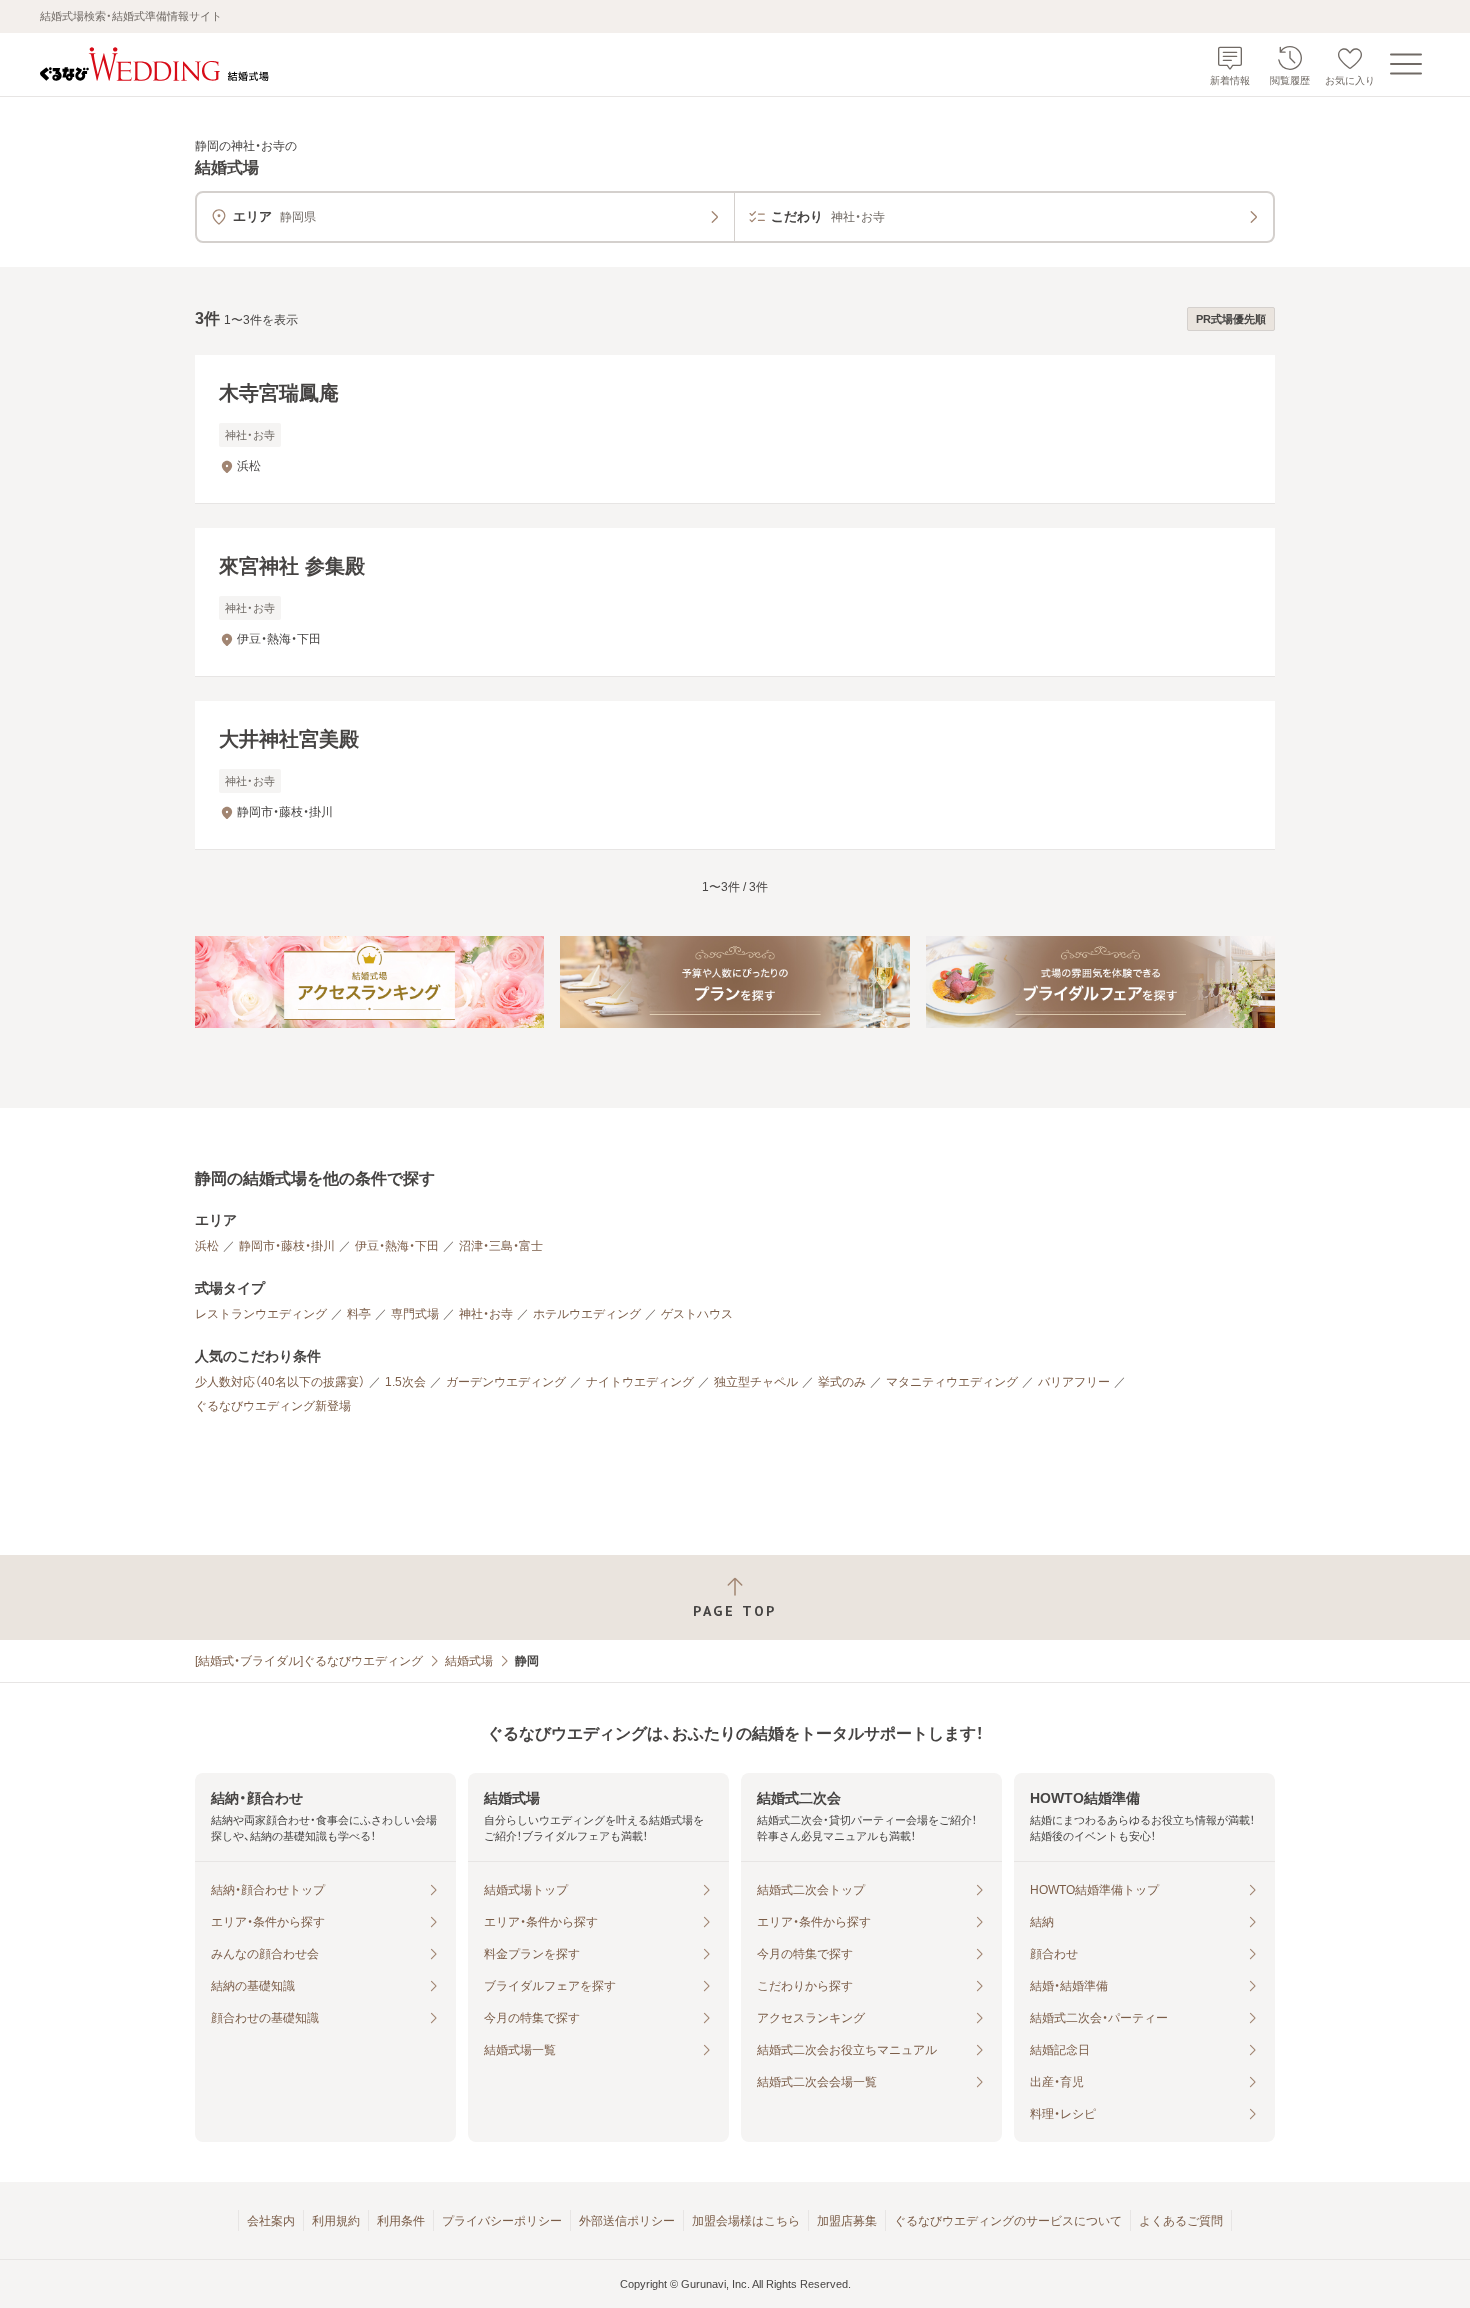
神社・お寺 (486, 1314)
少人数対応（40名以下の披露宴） (280, 1382)
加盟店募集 (847, 2221)
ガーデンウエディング (506, 1382)
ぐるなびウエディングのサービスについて (1008, 2221)
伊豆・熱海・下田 (397, 1246)
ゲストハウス (697, 1314)
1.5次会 (405, 1382)
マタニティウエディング (952, 1382)
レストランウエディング (261, 1314)
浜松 (207, 1246)
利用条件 (401, 2221)
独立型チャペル (756, 1382)
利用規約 (336, 2221)
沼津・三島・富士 (501, 1246)
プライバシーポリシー (502, 2221)
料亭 (359, 1314)
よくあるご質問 (1181, 2221)
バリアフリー (1074, 1382)
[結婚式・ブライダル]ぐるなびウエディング (309, 1661)
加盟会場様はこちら (746, 2221)
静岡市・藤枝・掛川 (287, 1246)
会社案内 (271, 2221)
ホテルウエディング (587, 1314)
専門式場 (415, 1314)
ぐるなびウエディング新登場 (273, 1406)
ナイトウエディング (640, 1382)
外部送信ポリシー (627, 2221)
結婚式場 (469, 1661)
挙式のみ (842, 1382)
